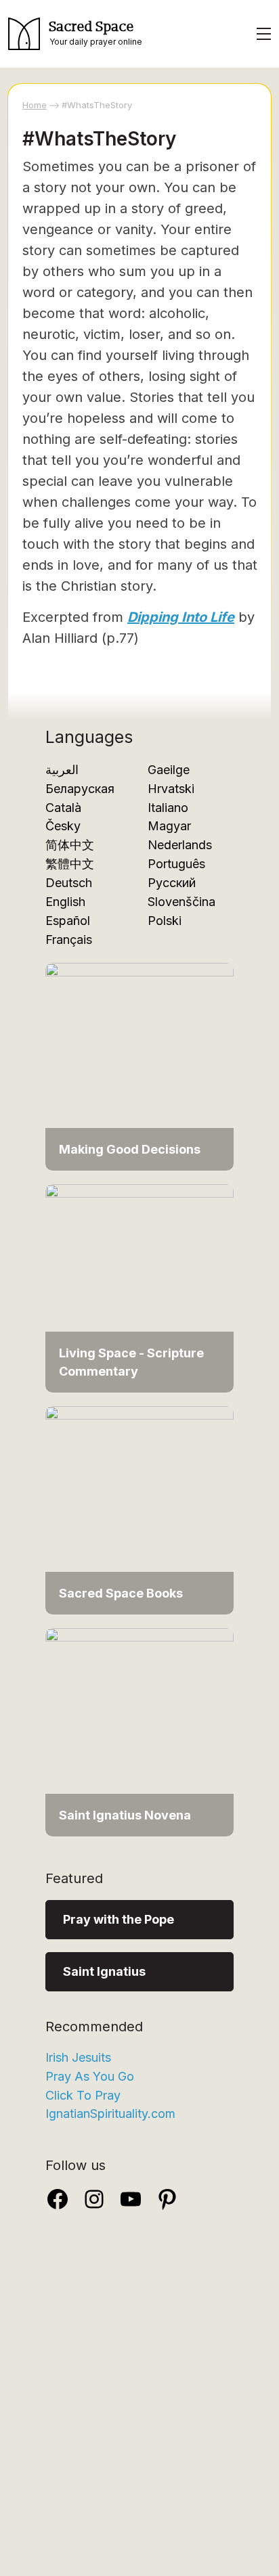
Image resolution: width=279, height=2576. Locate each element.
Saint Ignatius (104, 1971)
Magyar (169, 826)
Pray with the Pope (119, 1919)
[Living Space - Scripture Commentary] (139, 1287)
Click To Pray (83, 2095)
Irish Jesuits (78, 2057)
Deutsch (69, 883)
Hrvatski (171, 789)
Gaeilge (169, 770)
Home (35, 105)
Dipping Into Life (181, 617)
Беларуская (80, 789)
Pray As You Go (90, 2076)
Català (63, 808)
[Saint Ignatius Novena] (139, 1731)
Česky (63, 826)
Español (68, 921)
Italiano (168, 808)
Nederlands (180, 845)
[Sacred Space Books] (139, 1509)
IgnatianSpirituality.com (110, 2114)
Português (176, 864)
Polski (165, 921)
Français (69, 940)
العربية (62, 770)
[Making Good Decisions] (139, 1065)
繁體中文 (70, 864)
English (65, 902)
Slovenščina (181, 902)
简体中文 (70, 845)
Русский (172, 883)
